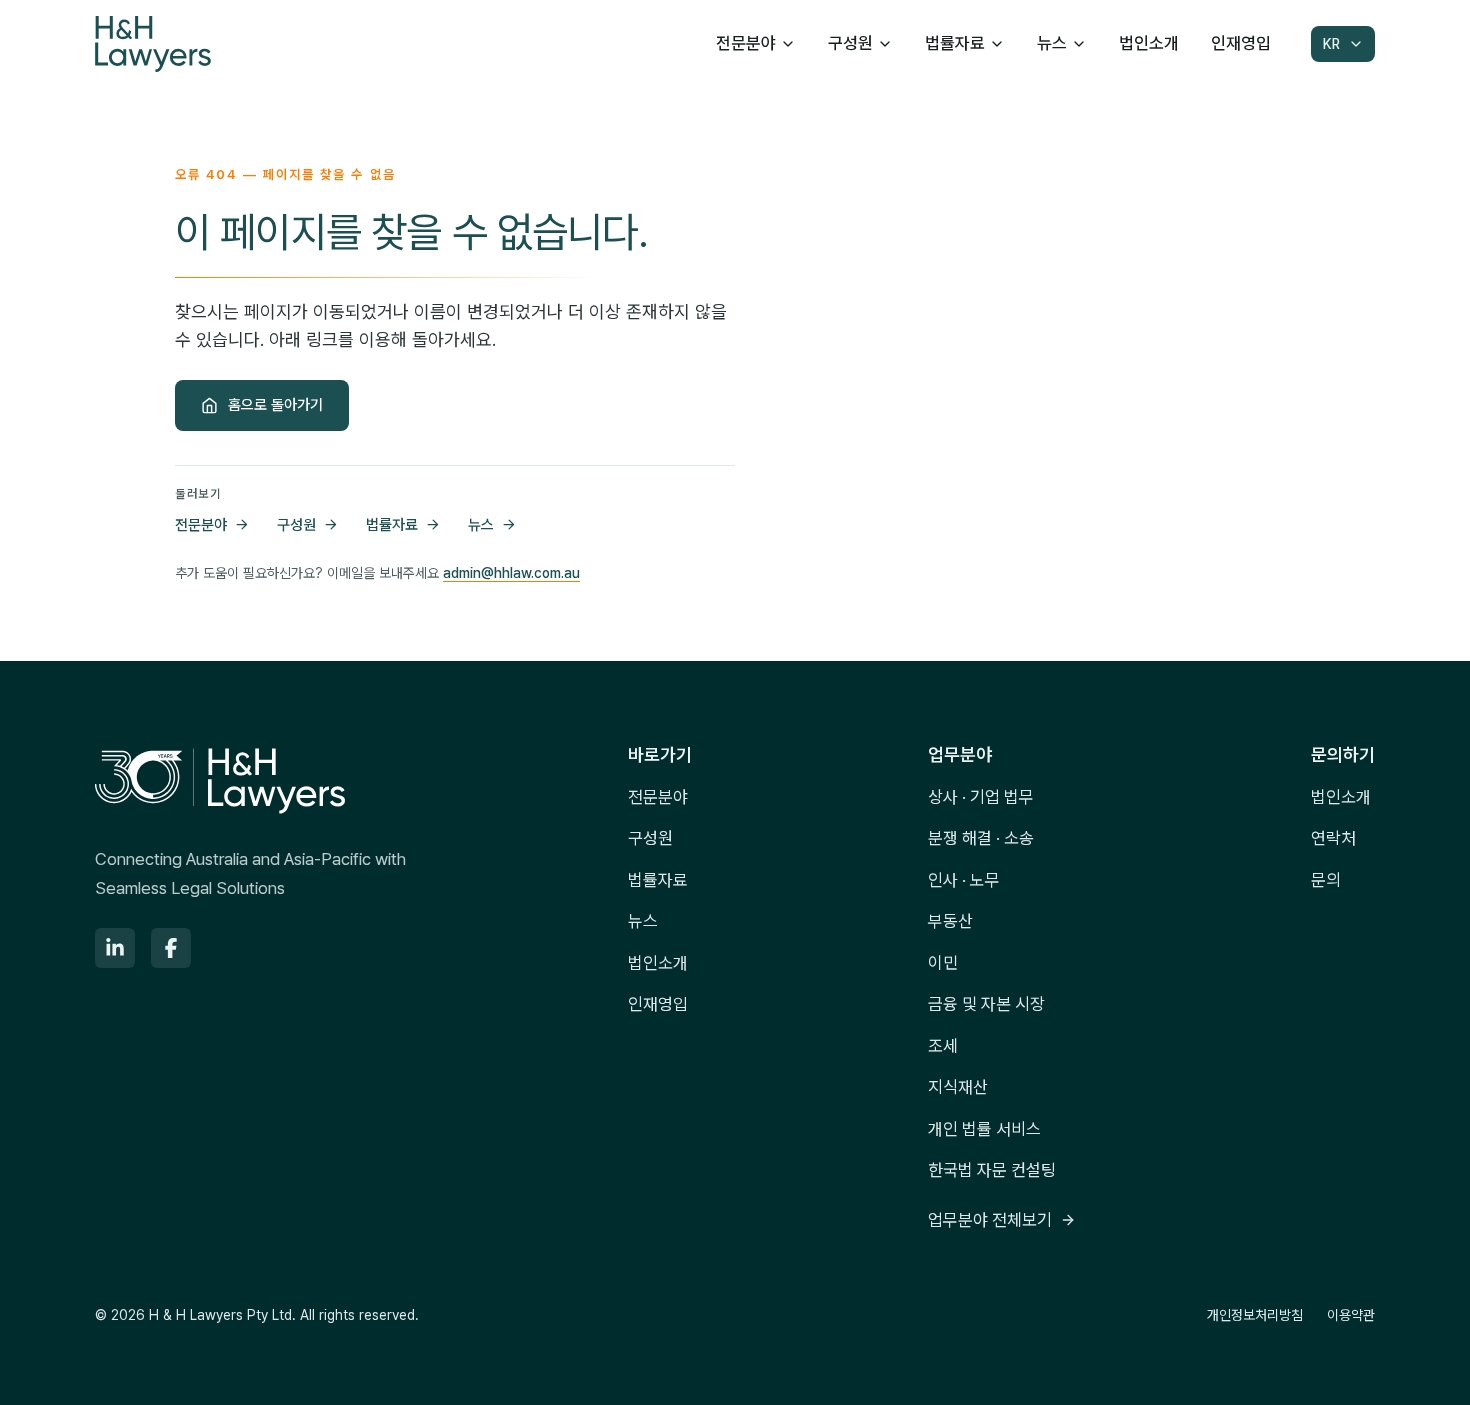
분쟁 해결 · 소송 (981, 838)
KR (1331, 44)
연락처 (1333, 838)
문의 (1326, 880)
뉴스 (1052, 43)
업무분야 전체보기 (990, 1220)
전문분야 (746, 43)
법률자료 (955, 43)
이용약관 (1351, 1315)
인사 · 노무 (964, 880)
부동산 (950, 921)
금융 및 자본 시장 (986, 1004)
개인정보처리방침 (1255, 1315)
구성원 (850, 43)
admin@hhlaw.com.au (511, 573)
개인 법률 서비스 (984, 1129)
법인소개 (1149, 43)
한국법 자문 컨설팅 (992, 1170)
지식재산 (958, 1087)
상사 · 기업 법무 (981, 797)
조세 (943, 1046)
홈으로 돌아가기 (275, 405)
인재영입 (1241, 43)
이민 (943, 963)
